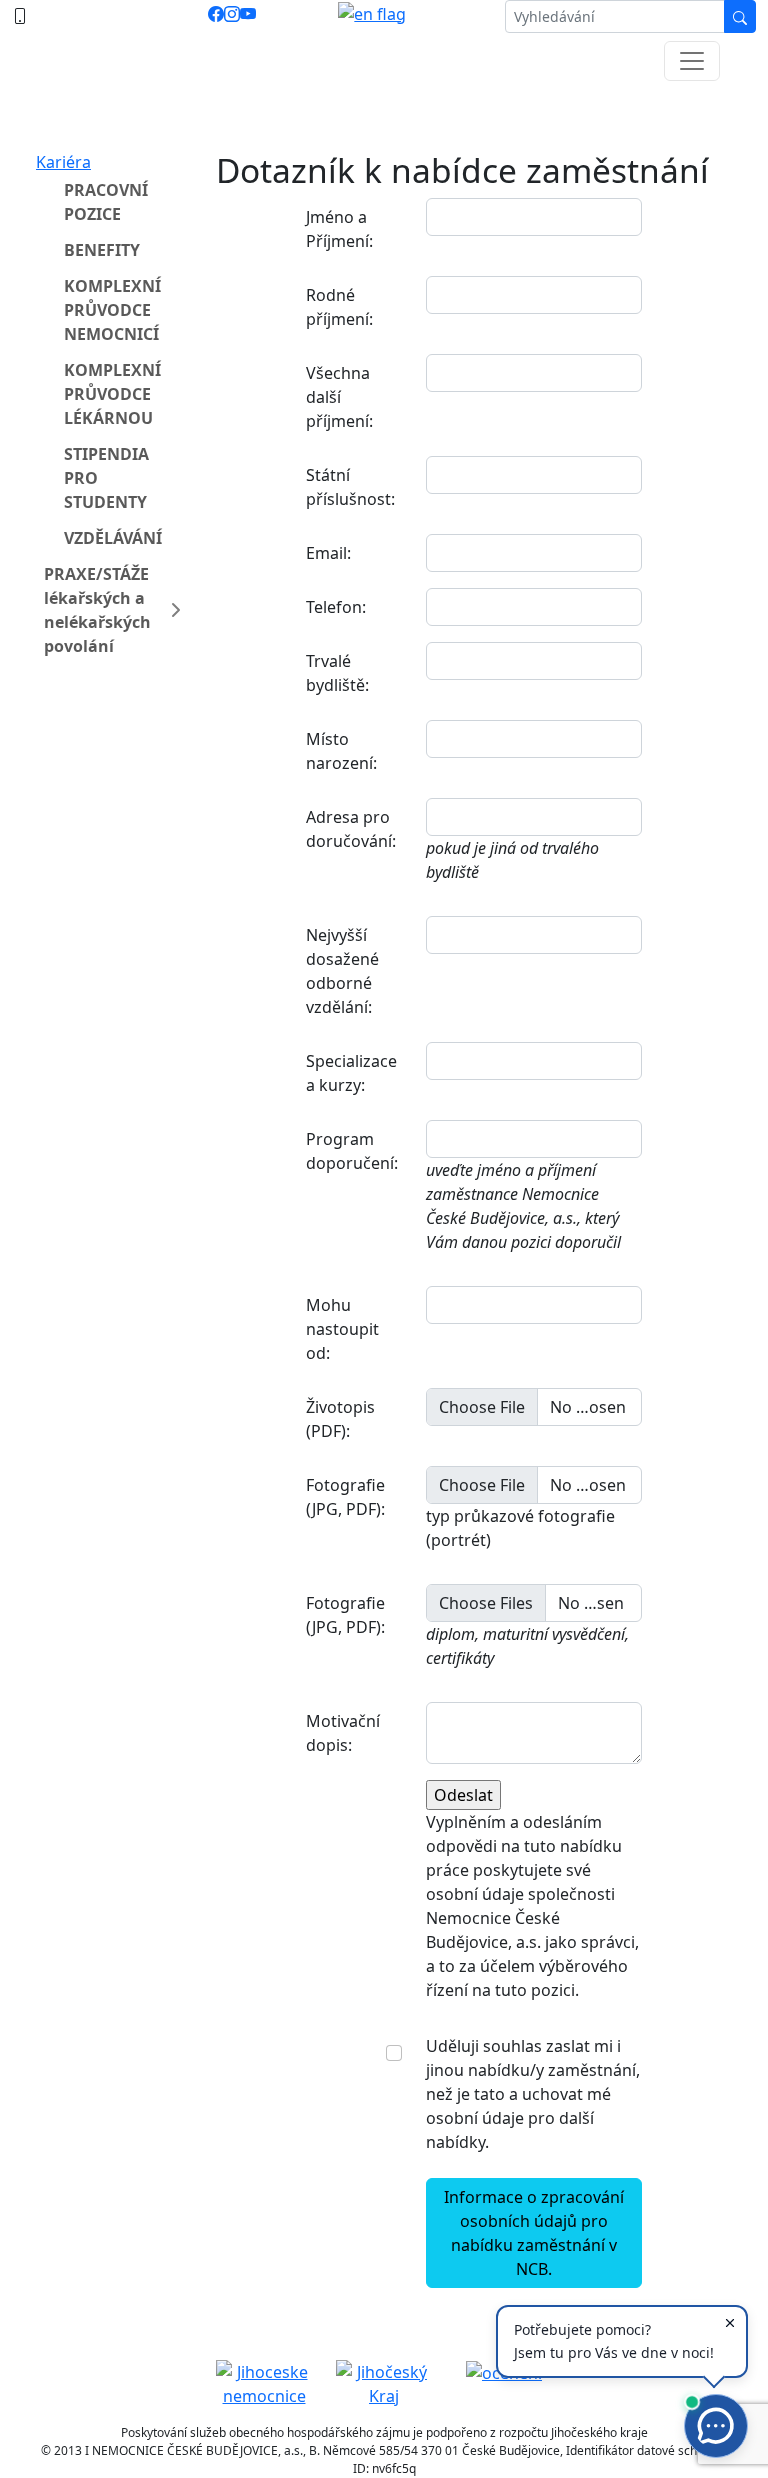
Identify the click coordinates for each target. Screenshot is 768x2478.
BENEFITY (102, 250)
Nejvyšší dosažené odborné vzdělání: (342, 971)
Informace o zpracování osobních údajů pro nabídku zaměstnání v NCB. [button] (534, 2233)
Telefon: (336, 607)
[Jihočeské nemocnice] (264, 2382)
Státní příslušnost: (350, 487)
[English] (372, 16)
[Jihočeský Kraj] (384, 2382)
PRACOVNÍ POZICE (106, 202)
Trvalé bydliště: (337, 673)
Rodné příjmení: (339, 307)
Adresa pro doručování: (351, 829)
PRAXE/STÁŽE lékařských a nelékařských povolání (97, 610)
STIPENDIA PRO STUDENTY (106, 478)
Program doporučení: (352, 1151)
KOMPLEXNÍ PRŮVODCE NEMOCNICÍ (112, 310)
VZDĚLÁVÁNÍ (113, 538)
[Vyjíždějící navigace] (692, 61)
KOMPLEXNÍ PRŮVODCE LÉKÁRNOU (112, 394)
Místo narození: (341, 751)
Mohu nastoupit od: (342, 1329)
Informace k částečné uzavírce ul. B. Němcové (384, 110)
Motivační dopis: (343, 1733)
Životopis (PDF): (340, 1419)
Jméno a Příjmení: (339, 229)
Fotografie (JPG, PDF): (345, 1497)
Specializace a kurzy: (351, 1073)
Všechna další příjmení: (339, 397)
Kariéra (63, 162)
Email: (328, 553)
